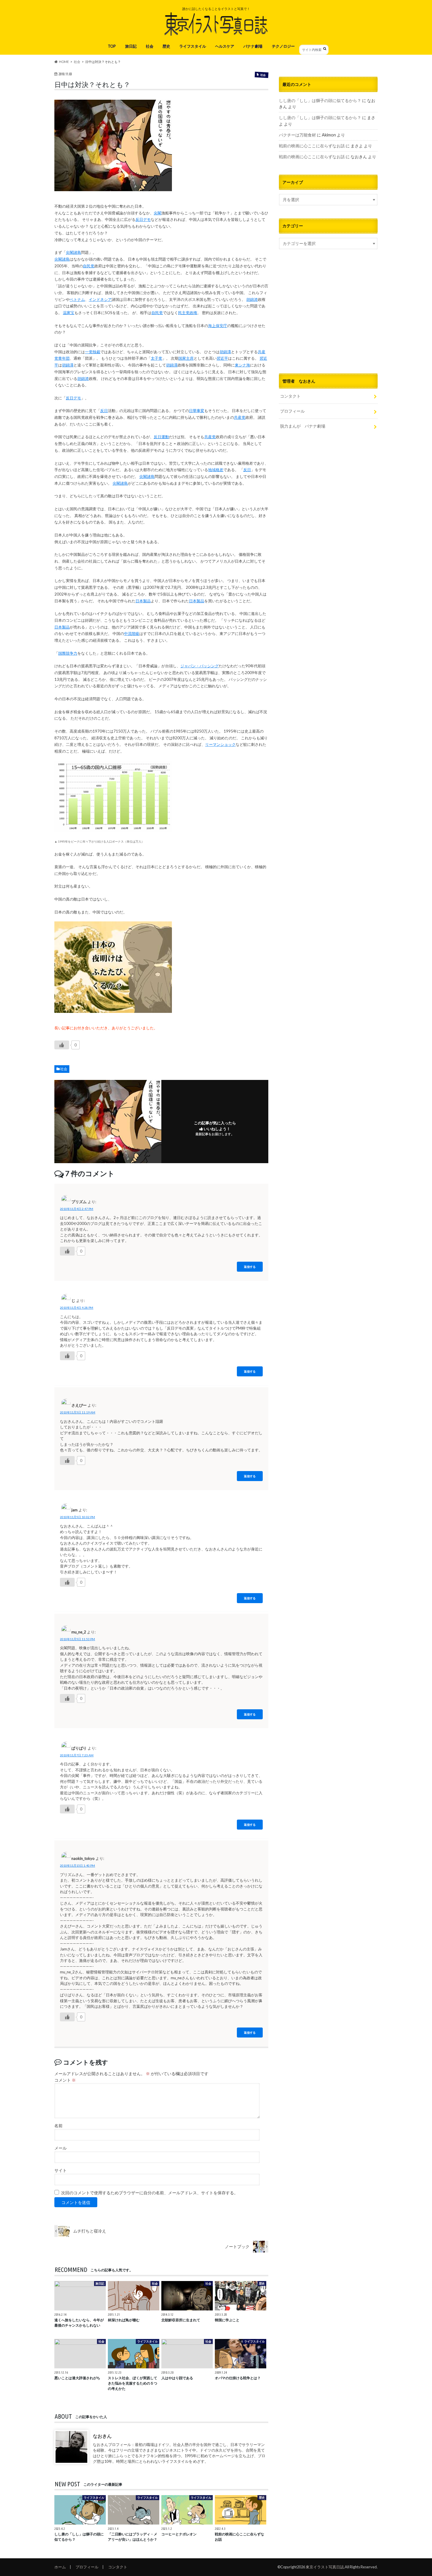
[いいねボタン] (62, 1045)
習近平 (222, 358)
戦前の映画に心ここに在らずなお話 (312, 146)
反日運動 (161, 437)
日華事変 (197, 411)
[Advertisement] (328, 319)
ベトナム (77, 299)
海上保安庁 (218, 326)
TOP (112, 46)
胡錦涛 (252, 299)
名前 (58, 2126)
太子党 (156, 358)
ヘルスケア (225, 46)
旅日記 (131, 46)
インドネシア (100, 299)
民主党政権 (188, 313)
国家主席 (186, 358)
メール (61, 2148)
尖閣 (158, 213)
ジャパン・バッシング (200, 666)
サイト (61, 2170)
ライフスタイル (193, 46)
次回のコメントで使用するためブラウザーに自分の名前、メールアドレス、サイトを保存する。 (150, 2193)
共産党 (240, 417)
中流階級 (132, 633)
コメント (65, 2080)
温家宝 (69, 313)
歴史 (166, 46)
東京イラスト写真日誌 (325, 2567)
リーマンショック (220, 744)
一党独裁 (93, 352)
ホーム (60, 2567)
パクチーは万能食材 (297, 135)
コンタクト (290, 396)
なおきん (102, 2436)
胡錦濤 (225, 352)
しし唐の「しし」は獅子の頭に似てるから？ (320, 100)
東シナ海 (242, 365)
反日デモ (143, 219)
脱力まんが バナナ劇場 (303, 426)
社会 (150, 46)
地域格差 (216, 470)
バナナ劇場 (253, 46)
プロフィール (292, 411)
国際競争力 (68, 653)
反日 (104, 411)
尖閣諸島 (73, 252)
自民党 (89, 266)
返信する (250, 1267)
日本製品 (143, 601)
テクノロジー (283, 46)
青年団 (64, 358)
